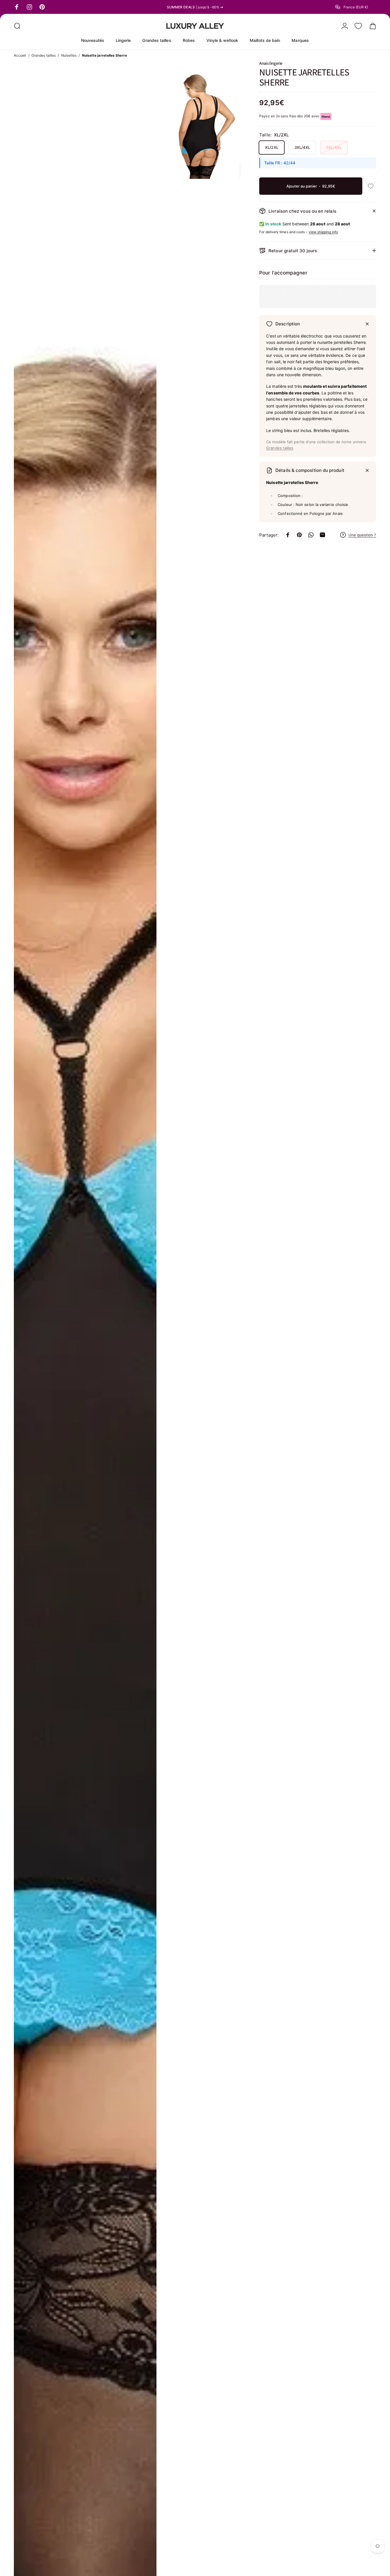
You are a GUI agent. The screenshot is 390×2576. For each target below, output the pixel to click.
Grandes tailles (44, 55)
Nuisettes (69, 55)
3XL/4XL (302, 147)
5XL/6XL (334, 147)
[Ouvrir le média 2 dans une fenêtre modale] (201, 120)
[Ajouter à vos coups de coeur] (371, 186)
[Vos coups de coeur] (358, 26)
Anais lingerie (271, 63)
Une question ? (362, 535)
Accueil (20, 55)
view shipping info (323, 232)
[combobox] (356, 7)
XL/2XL (271, 147)
